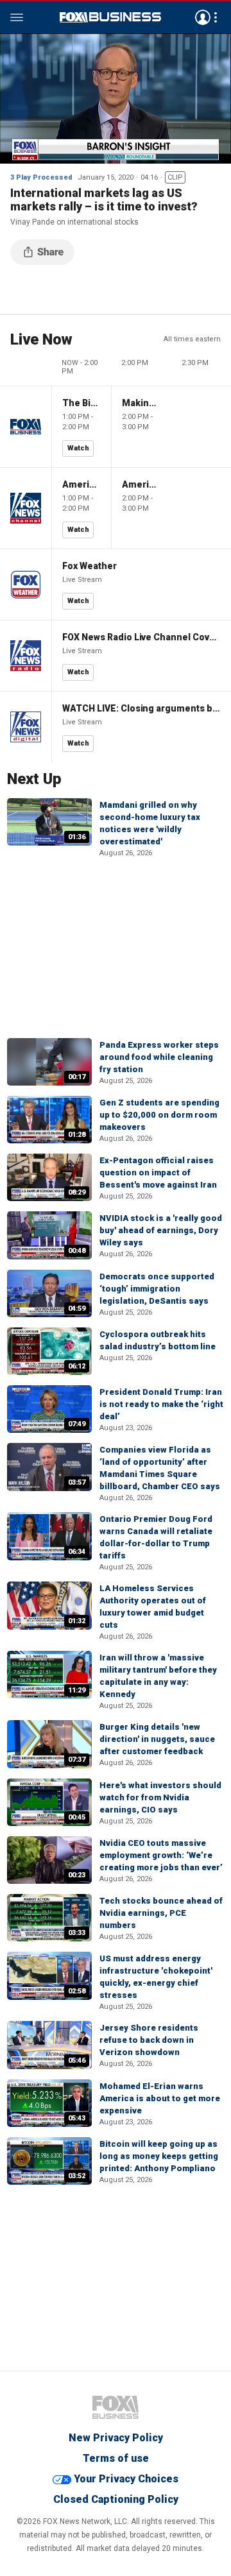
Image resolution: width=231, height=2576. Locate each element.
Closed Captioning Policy (116, 2499)
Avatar (203, 17)
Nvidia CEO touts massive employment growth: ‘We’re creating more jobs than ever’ (161, 1855)
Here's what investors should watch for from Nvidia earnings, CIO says (160, 1797)
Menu (17, 17)
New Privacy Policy (116, 2438)
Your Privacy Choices (126, 2479)
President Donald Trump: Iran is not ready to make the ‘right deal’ (161, 1404)
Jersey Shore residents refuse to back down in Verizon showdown (149, 2040)
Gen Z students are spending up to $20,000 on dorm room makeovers (159, 1115)
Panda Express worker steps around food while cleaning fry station (159, 1057)
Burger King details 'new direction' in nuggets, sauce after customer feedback (157, 1739)
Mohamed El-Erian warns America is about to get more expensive (160, 2098)
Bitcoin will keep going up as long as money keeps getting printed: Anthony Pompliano (159, 2156)
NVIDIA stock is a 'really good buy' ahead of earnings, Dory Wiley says (161, 1230)
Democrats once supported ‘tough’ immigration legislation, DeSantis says (157, 1289)
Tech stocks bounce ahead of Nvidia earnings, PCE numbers (161, 1913)
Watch (78, 448)
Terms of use (116, 2458)
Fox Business (110, 17)
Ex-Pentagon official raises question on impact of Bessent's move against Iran (158, 1173)
